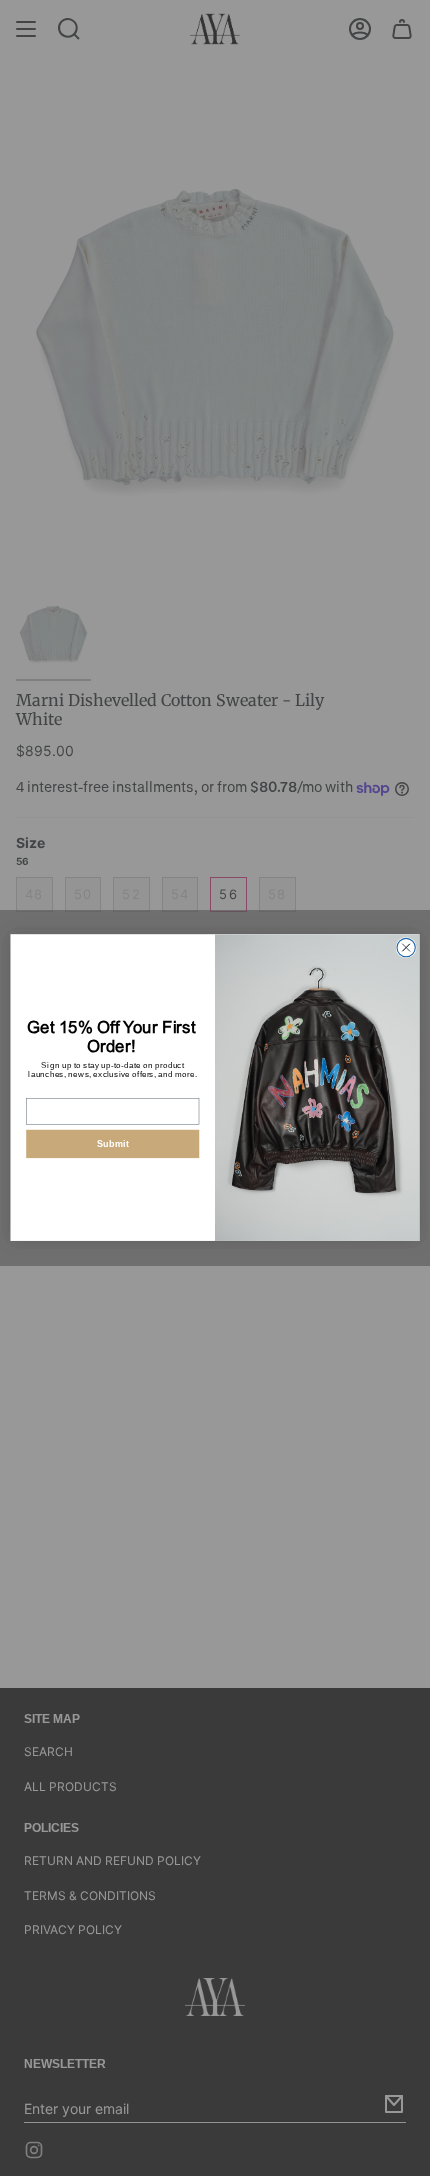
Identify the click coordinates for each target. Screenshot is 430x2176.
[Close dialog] (406, 948)
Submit (113, 1144)
